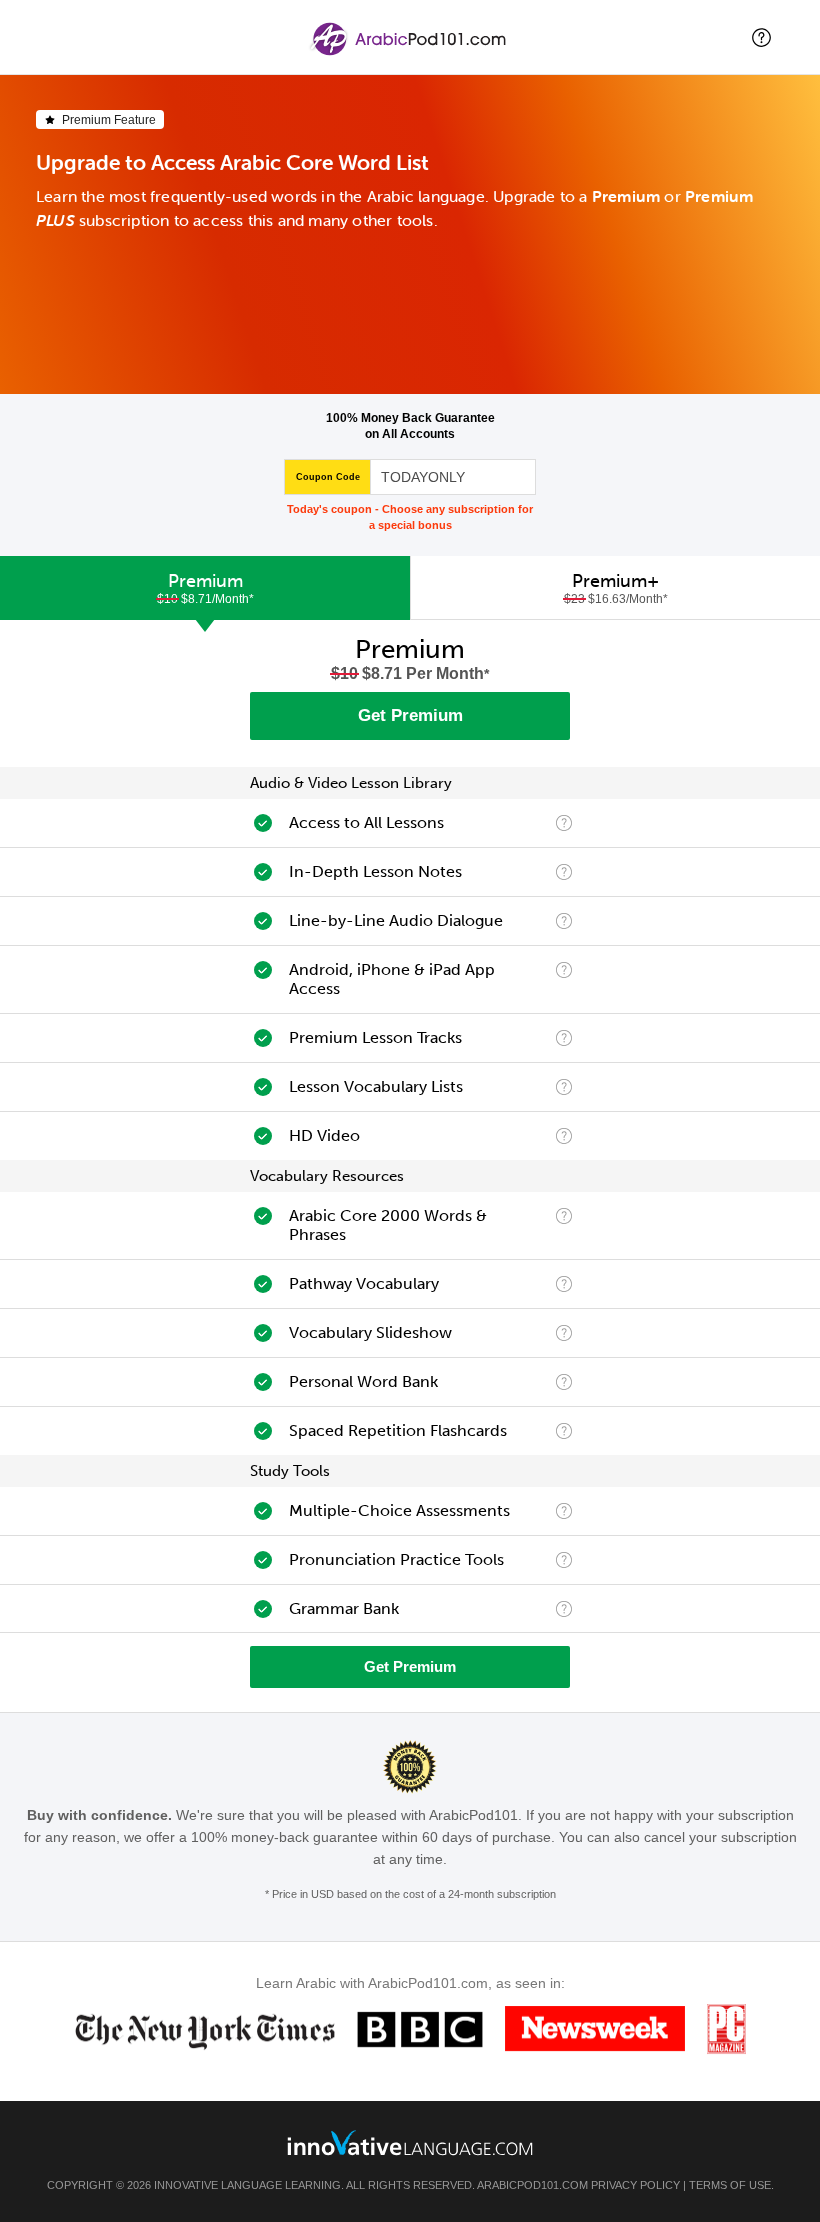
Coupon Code (328, 477)
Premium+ (616, 588)
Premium (205, 588)
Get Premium (410, 715)
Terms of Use (730, 2185)
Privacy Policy (635, 2185)
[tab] (205, 588)
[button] (761, 37)
